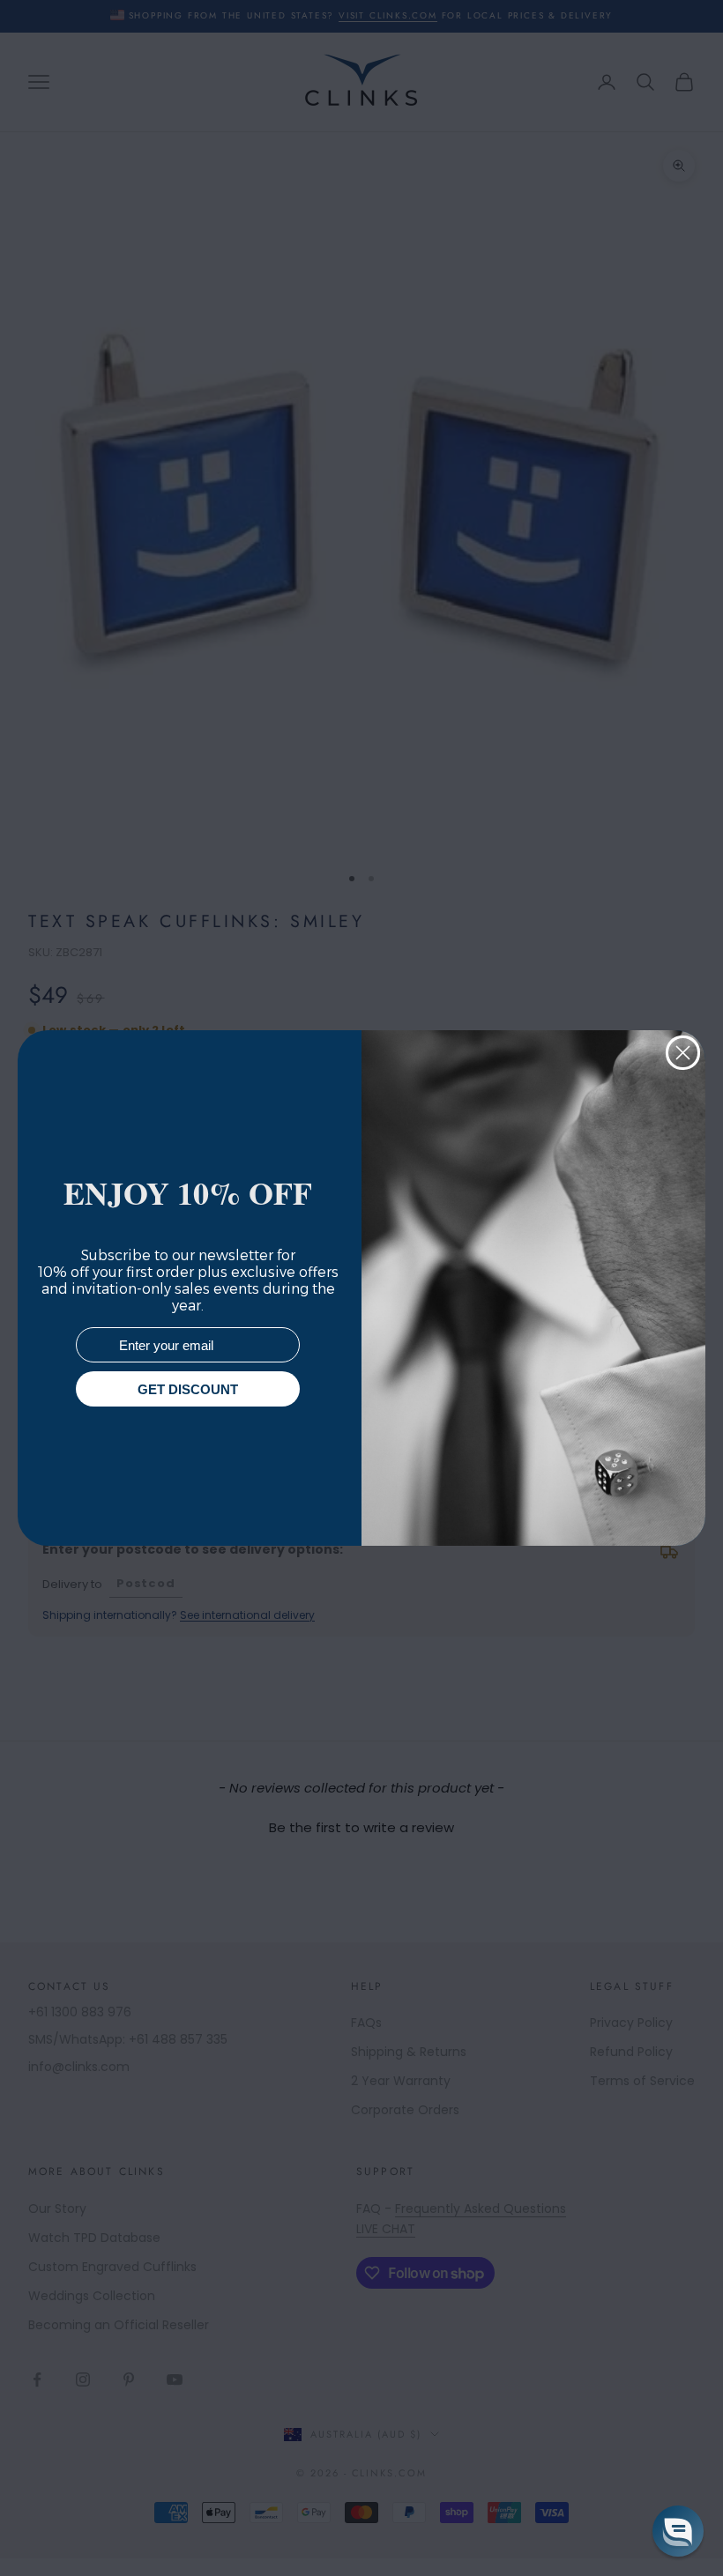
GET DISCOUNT (188, 1389)
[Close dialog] (683, 1053)
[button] (678, 2531)
